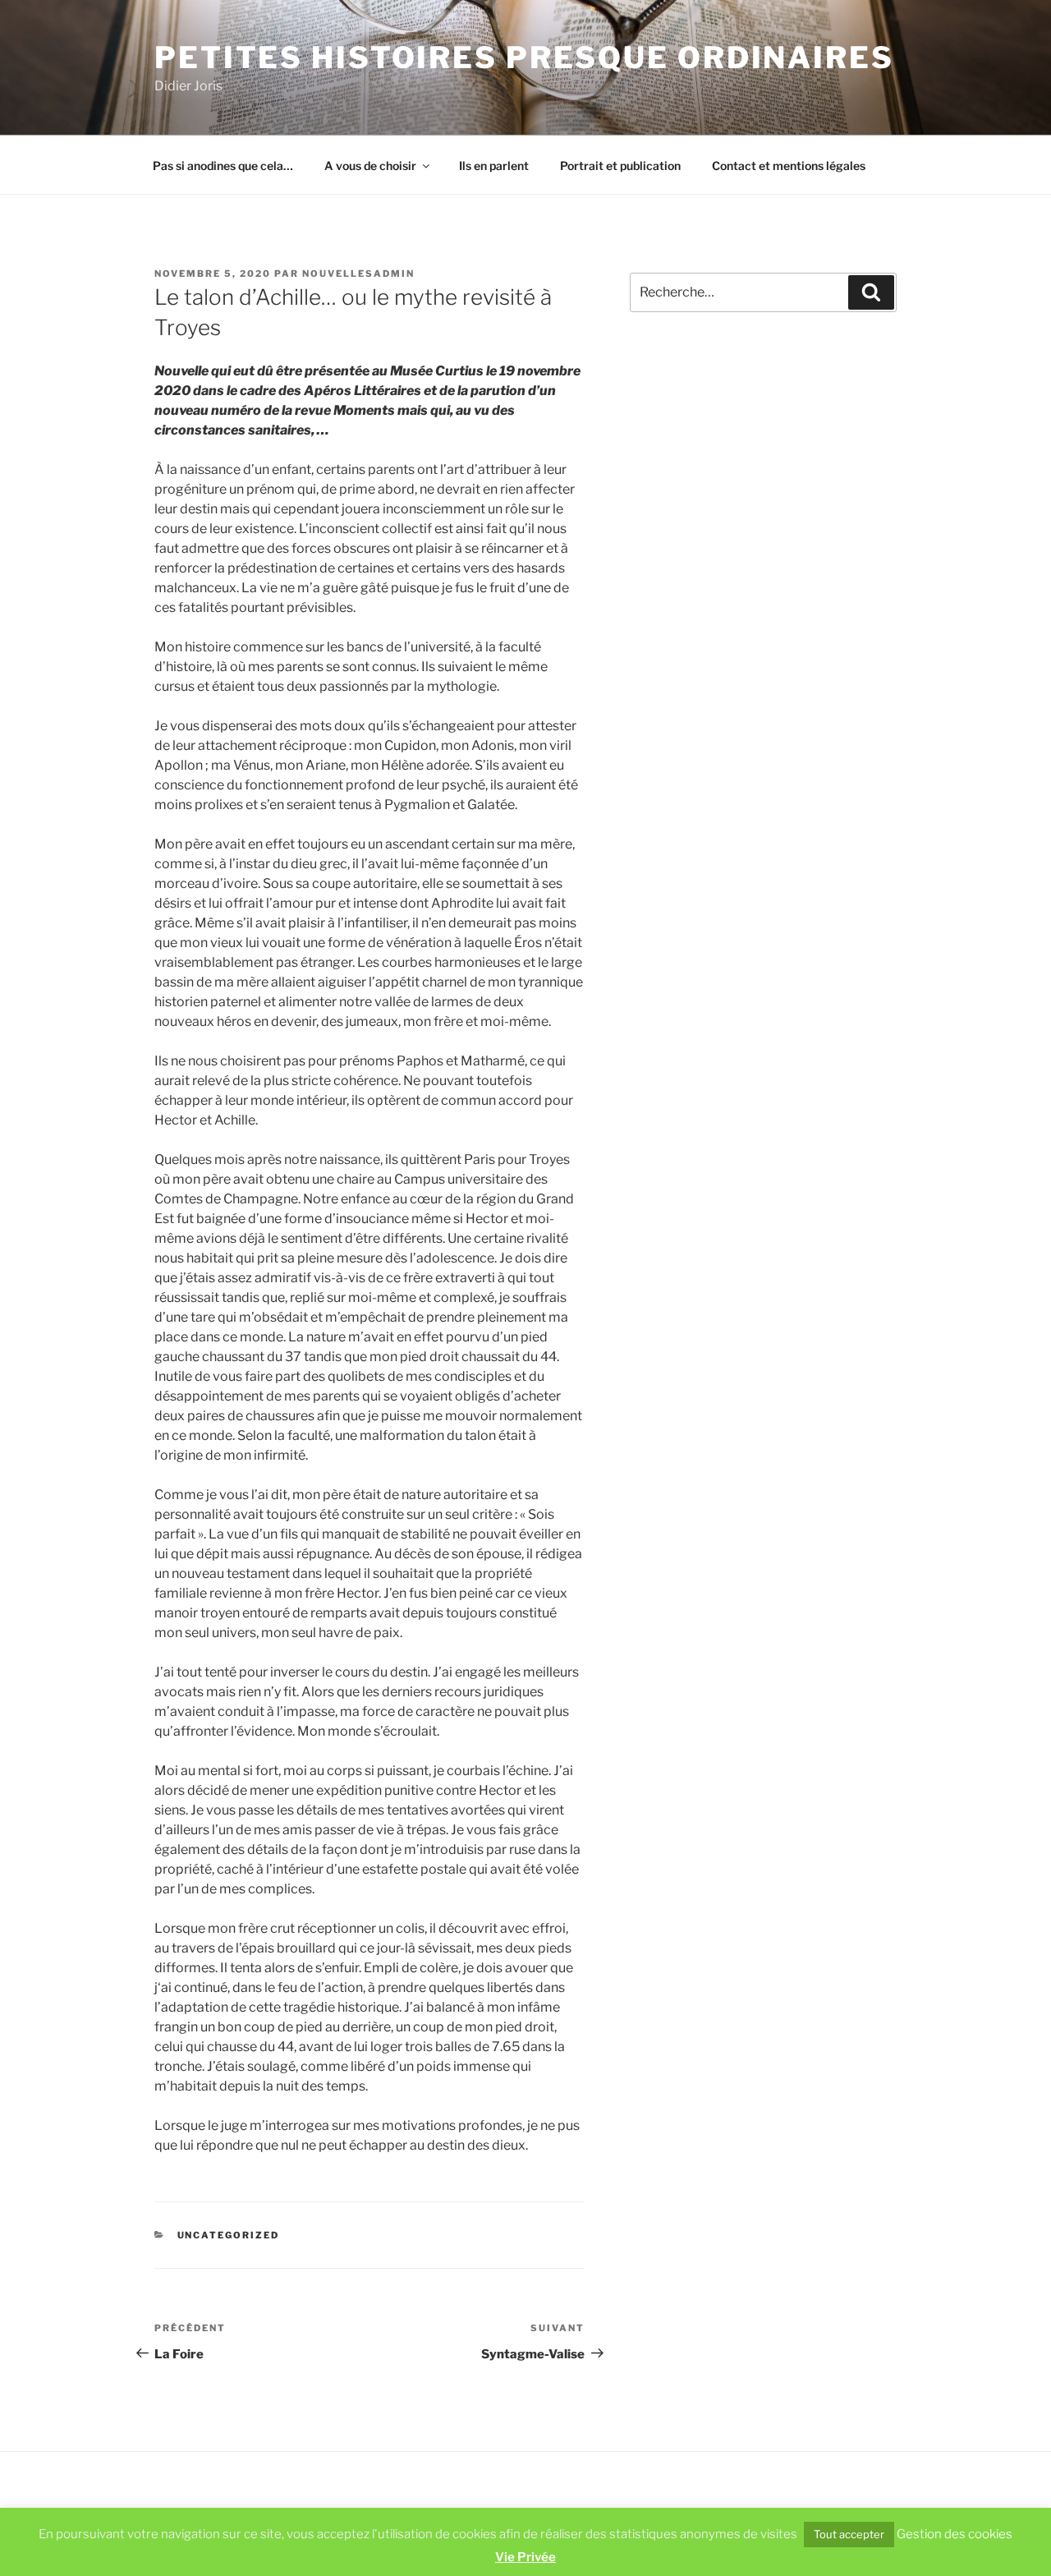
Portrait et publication (620, 166)
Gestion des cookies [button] (955, 2534)
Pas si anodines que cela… (223, 166)
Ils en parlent (494, 166)
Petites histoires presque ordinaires (524, 57)
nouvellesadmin (358, 274)
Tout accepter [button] (849, 2534)
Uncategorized (229, 2235)
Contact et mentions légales (789, 166)
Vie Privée (525, 2557)
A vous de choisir (370, 166)
